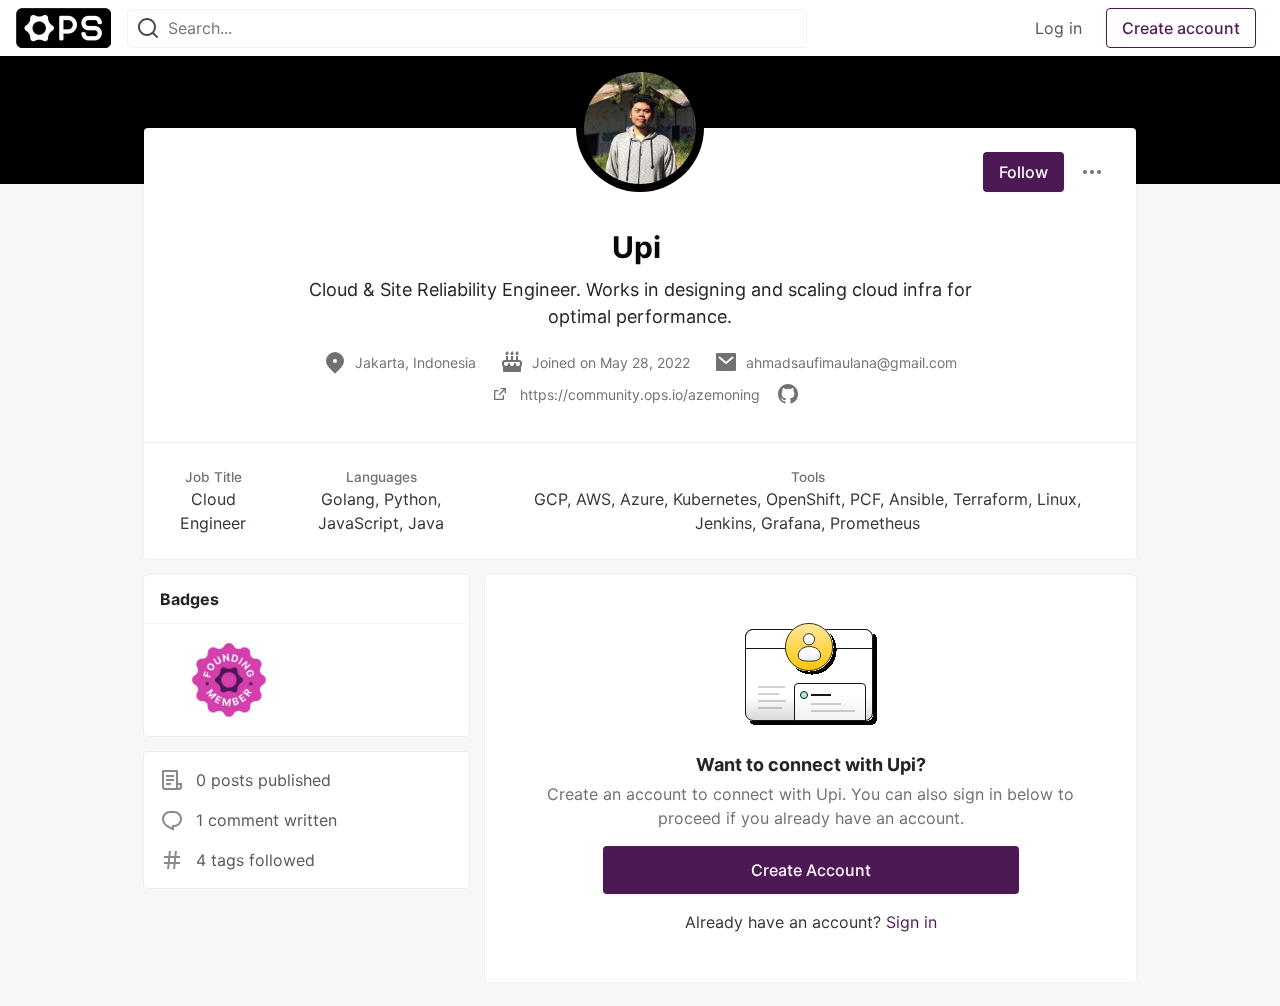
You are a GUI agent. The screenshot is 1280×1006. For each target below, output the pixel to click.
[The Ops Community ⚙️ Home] (63, 28)
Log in (1058, 28)
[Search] (148, 28)
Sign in (911, 922)
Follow (1023, 172)
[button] (229, 680)
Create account (1181, 28)
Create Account (811, 870)
